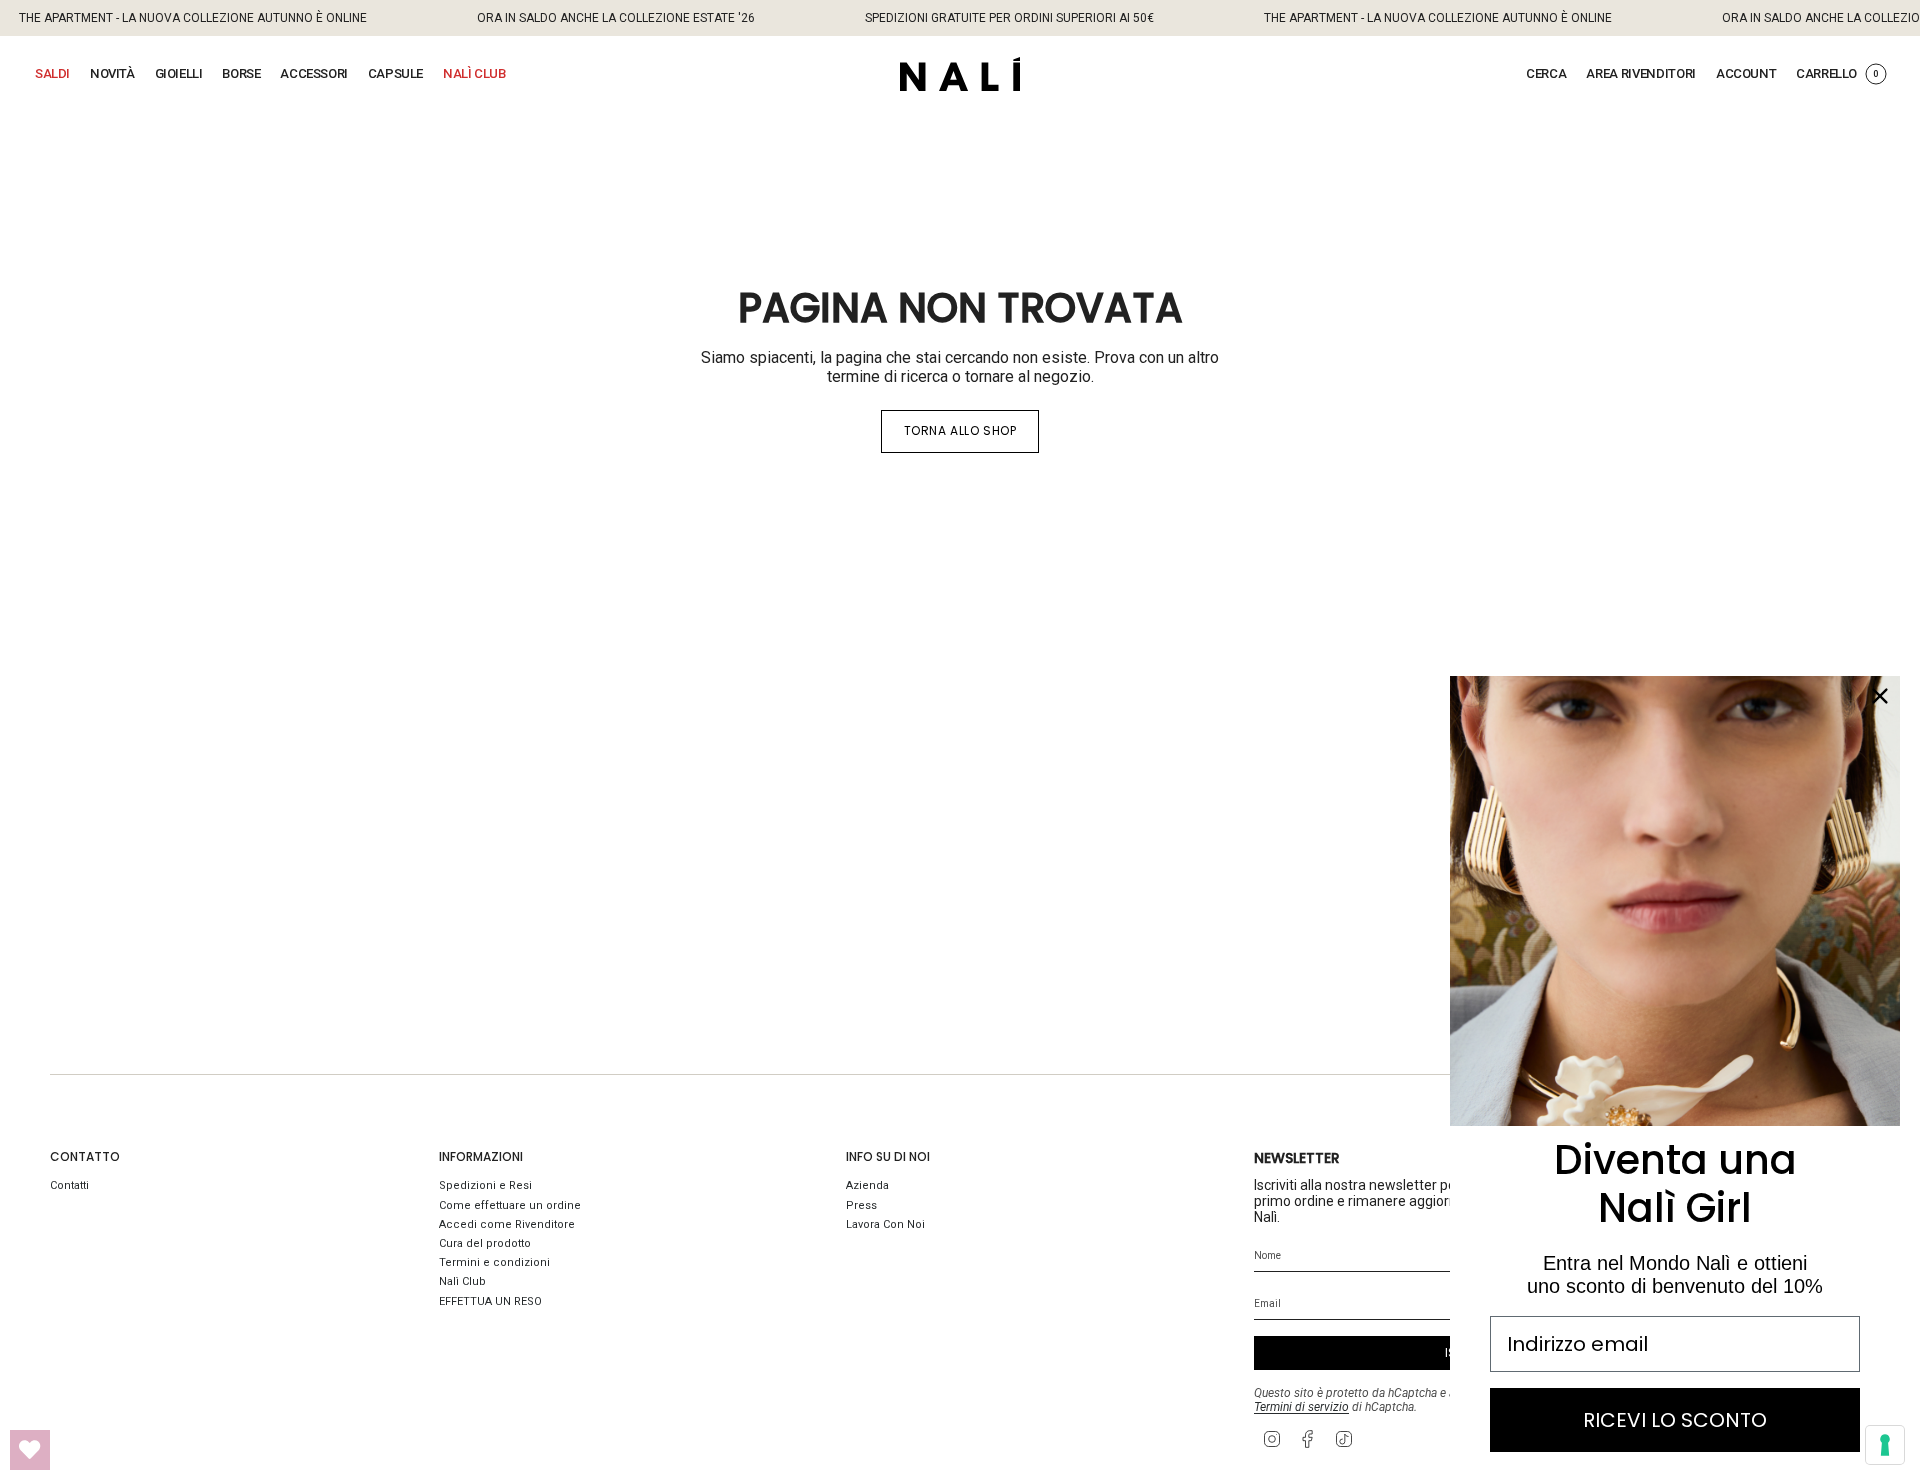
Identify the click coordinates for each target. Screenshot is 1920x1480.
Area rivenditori (1641, 73)
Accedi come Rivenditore (507, 1224)
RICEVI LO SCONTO (1675, 1420)
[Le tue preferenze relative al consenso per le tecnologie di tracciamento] (1885, 1445)
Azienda (867, 1185)
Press (861, 1205)
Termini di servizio (1301, 1407)
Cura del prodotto (485, 1243)
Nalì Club (462, 1281)
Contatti (69, 1185)
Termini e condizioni (494, 1262)
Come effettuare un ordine (510, 1205)
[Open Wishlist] (30, 1450)
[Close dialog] (1880, 696)
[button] (52, 74)
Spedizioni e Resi (485, 1185)
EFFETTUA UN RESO (490, 1301)
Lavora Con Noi (885, 1224)
